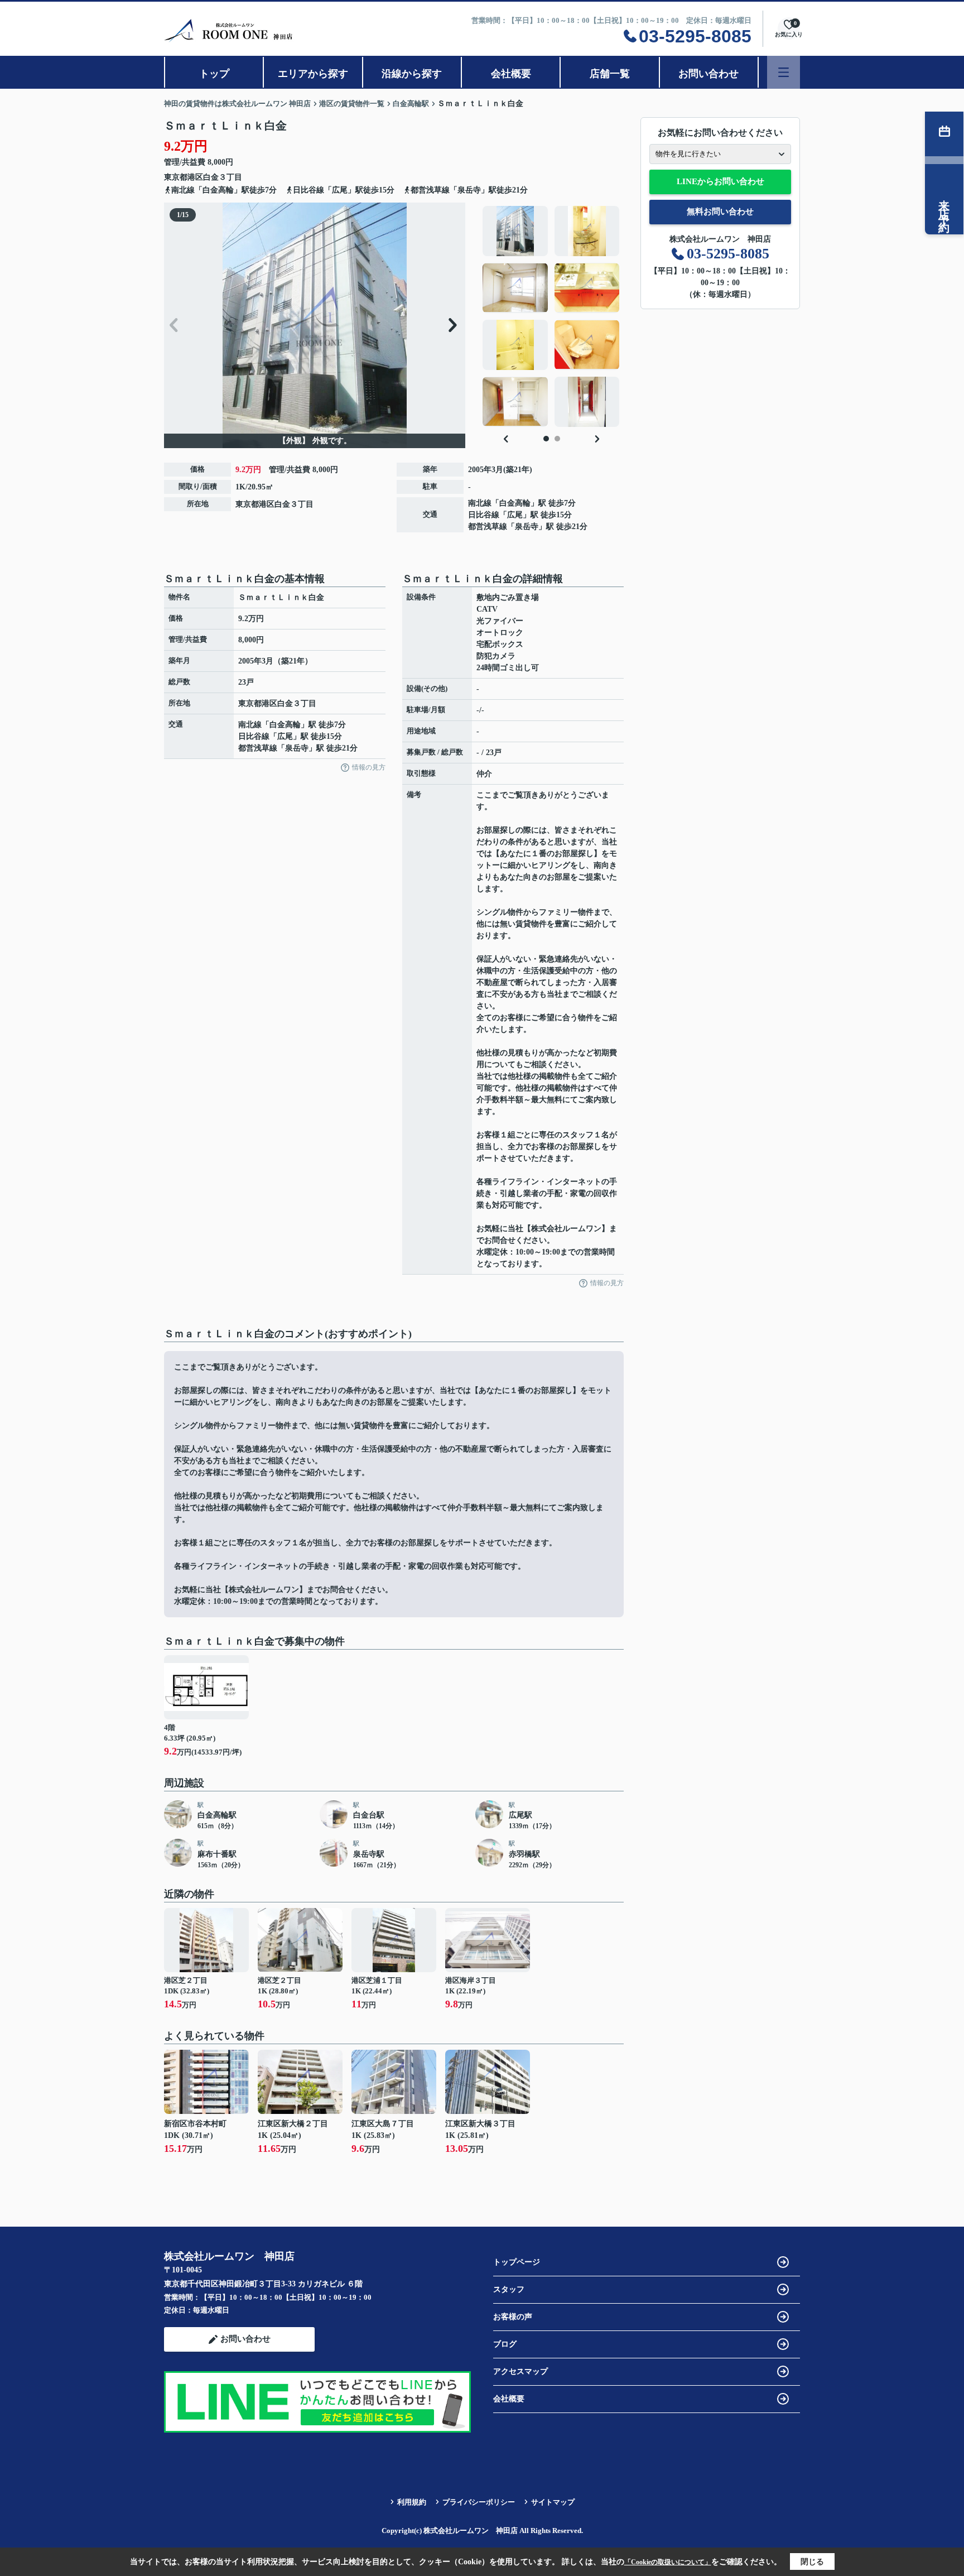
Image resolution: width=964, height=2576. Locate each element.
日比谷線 (484, 515)
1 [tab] (546, 439)
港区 (195, 177)
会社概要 (511, 74)
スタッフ (509, 2289)
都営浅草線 (488, 527)
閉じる (812, 2562)
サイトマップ (553, 2502)
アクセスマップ (520, 2371)
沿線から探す (412, 74)
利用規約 (412, 2502)
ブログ (505, 2344)
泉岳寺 (527, 527)
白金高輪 (515, 503)
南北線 (480, 503)
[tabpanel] (551, 316)
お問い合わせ (708, 74)
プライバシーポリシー (479, 2502)
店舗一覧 (610, 74)
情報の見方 (369, 767)
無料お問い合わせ (720, 212)
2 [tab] (557, 439)
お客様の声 (513, 2317)
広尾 (515, 515)
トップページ (517, 2262)
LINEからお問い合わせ (720, 181)
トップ (214, 74)
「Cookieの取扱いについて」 (668, 2562)
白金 (211, 177)
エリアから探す (313, 74)
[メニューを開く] (784, 72)
